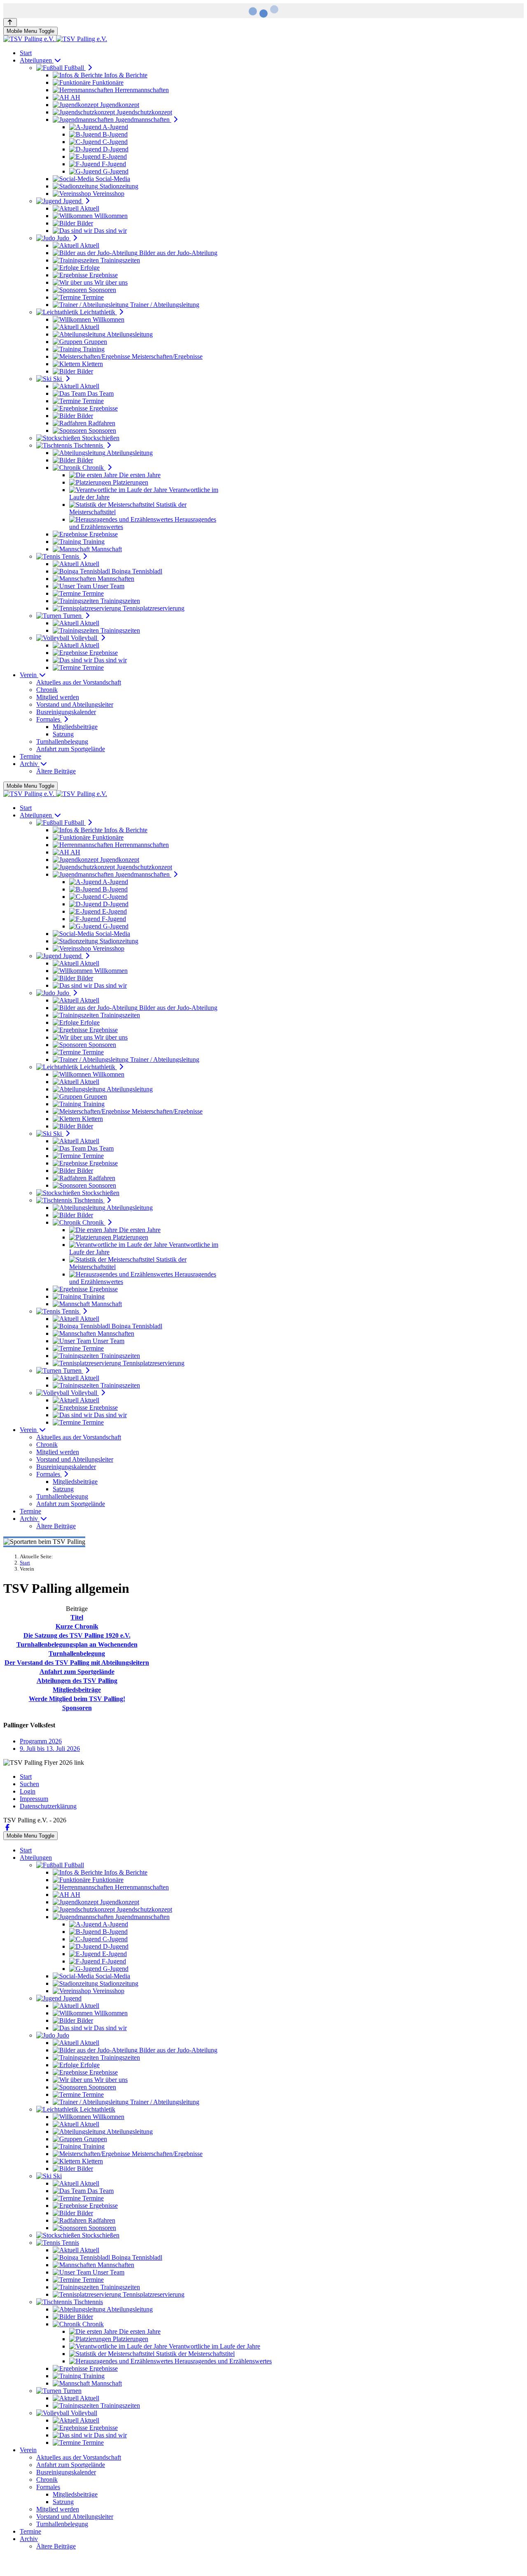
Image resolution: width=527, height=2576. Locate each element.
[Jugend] (183, 1288)
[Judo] (78, 1282)
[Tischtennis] (396, 1282)
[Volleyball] (502, 1285)
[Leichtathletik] (131, 1288)
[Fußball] (25, 1288)
